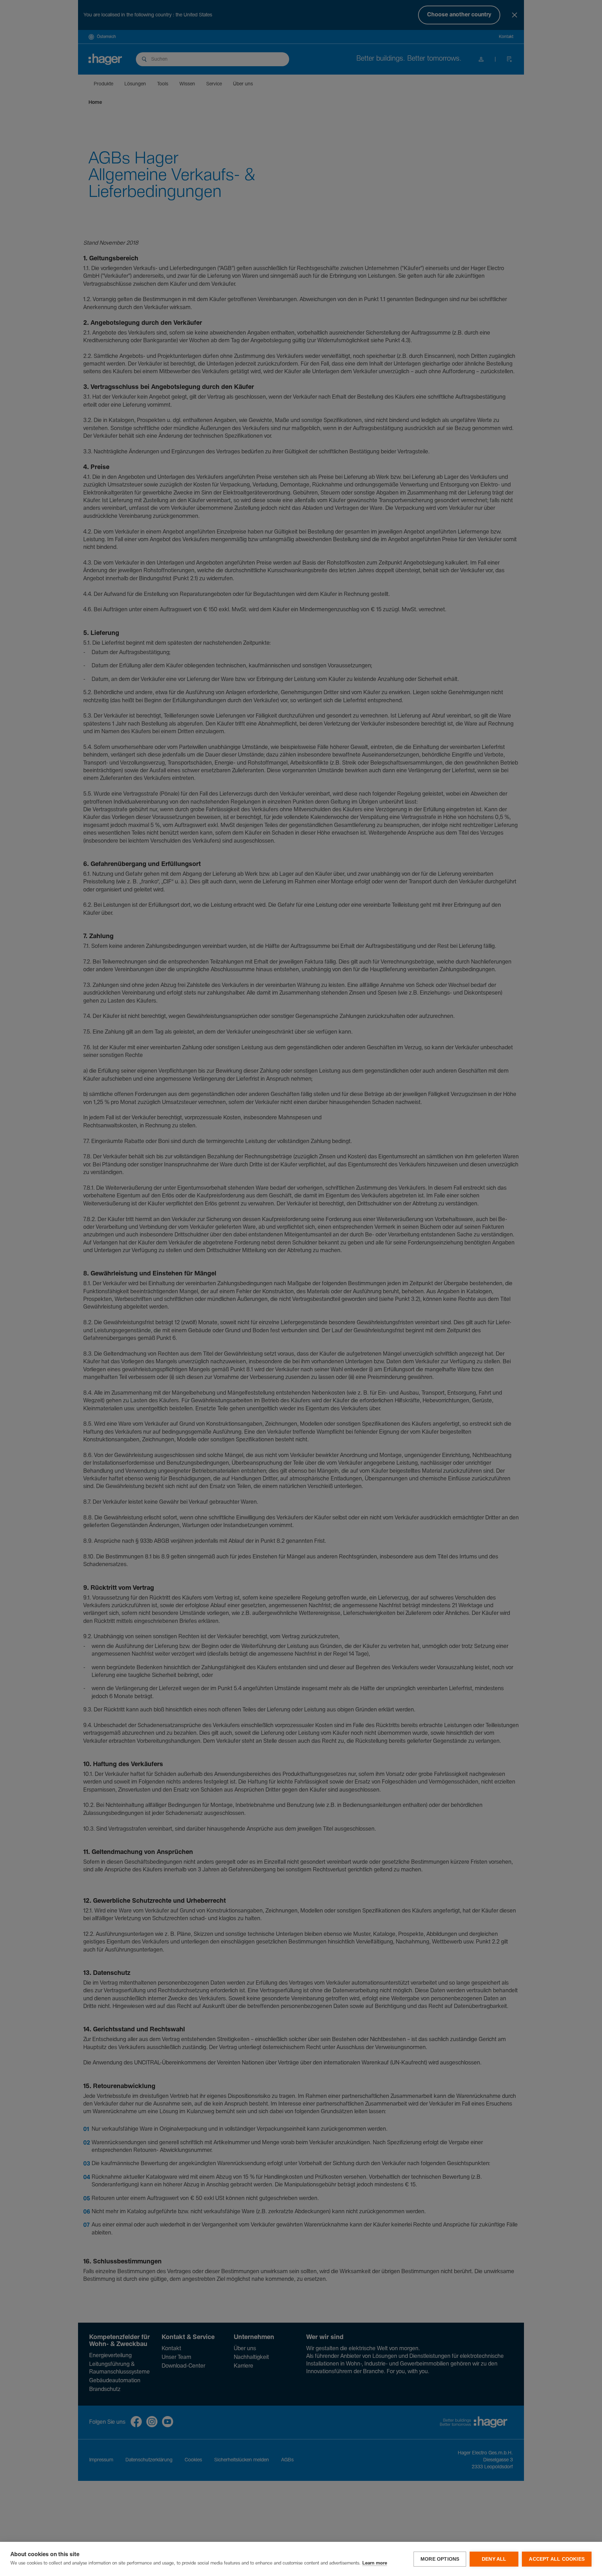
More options (440, 2559)
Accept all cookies (557, 2559)
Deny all (494, 2559)
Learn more (375, 2563)
